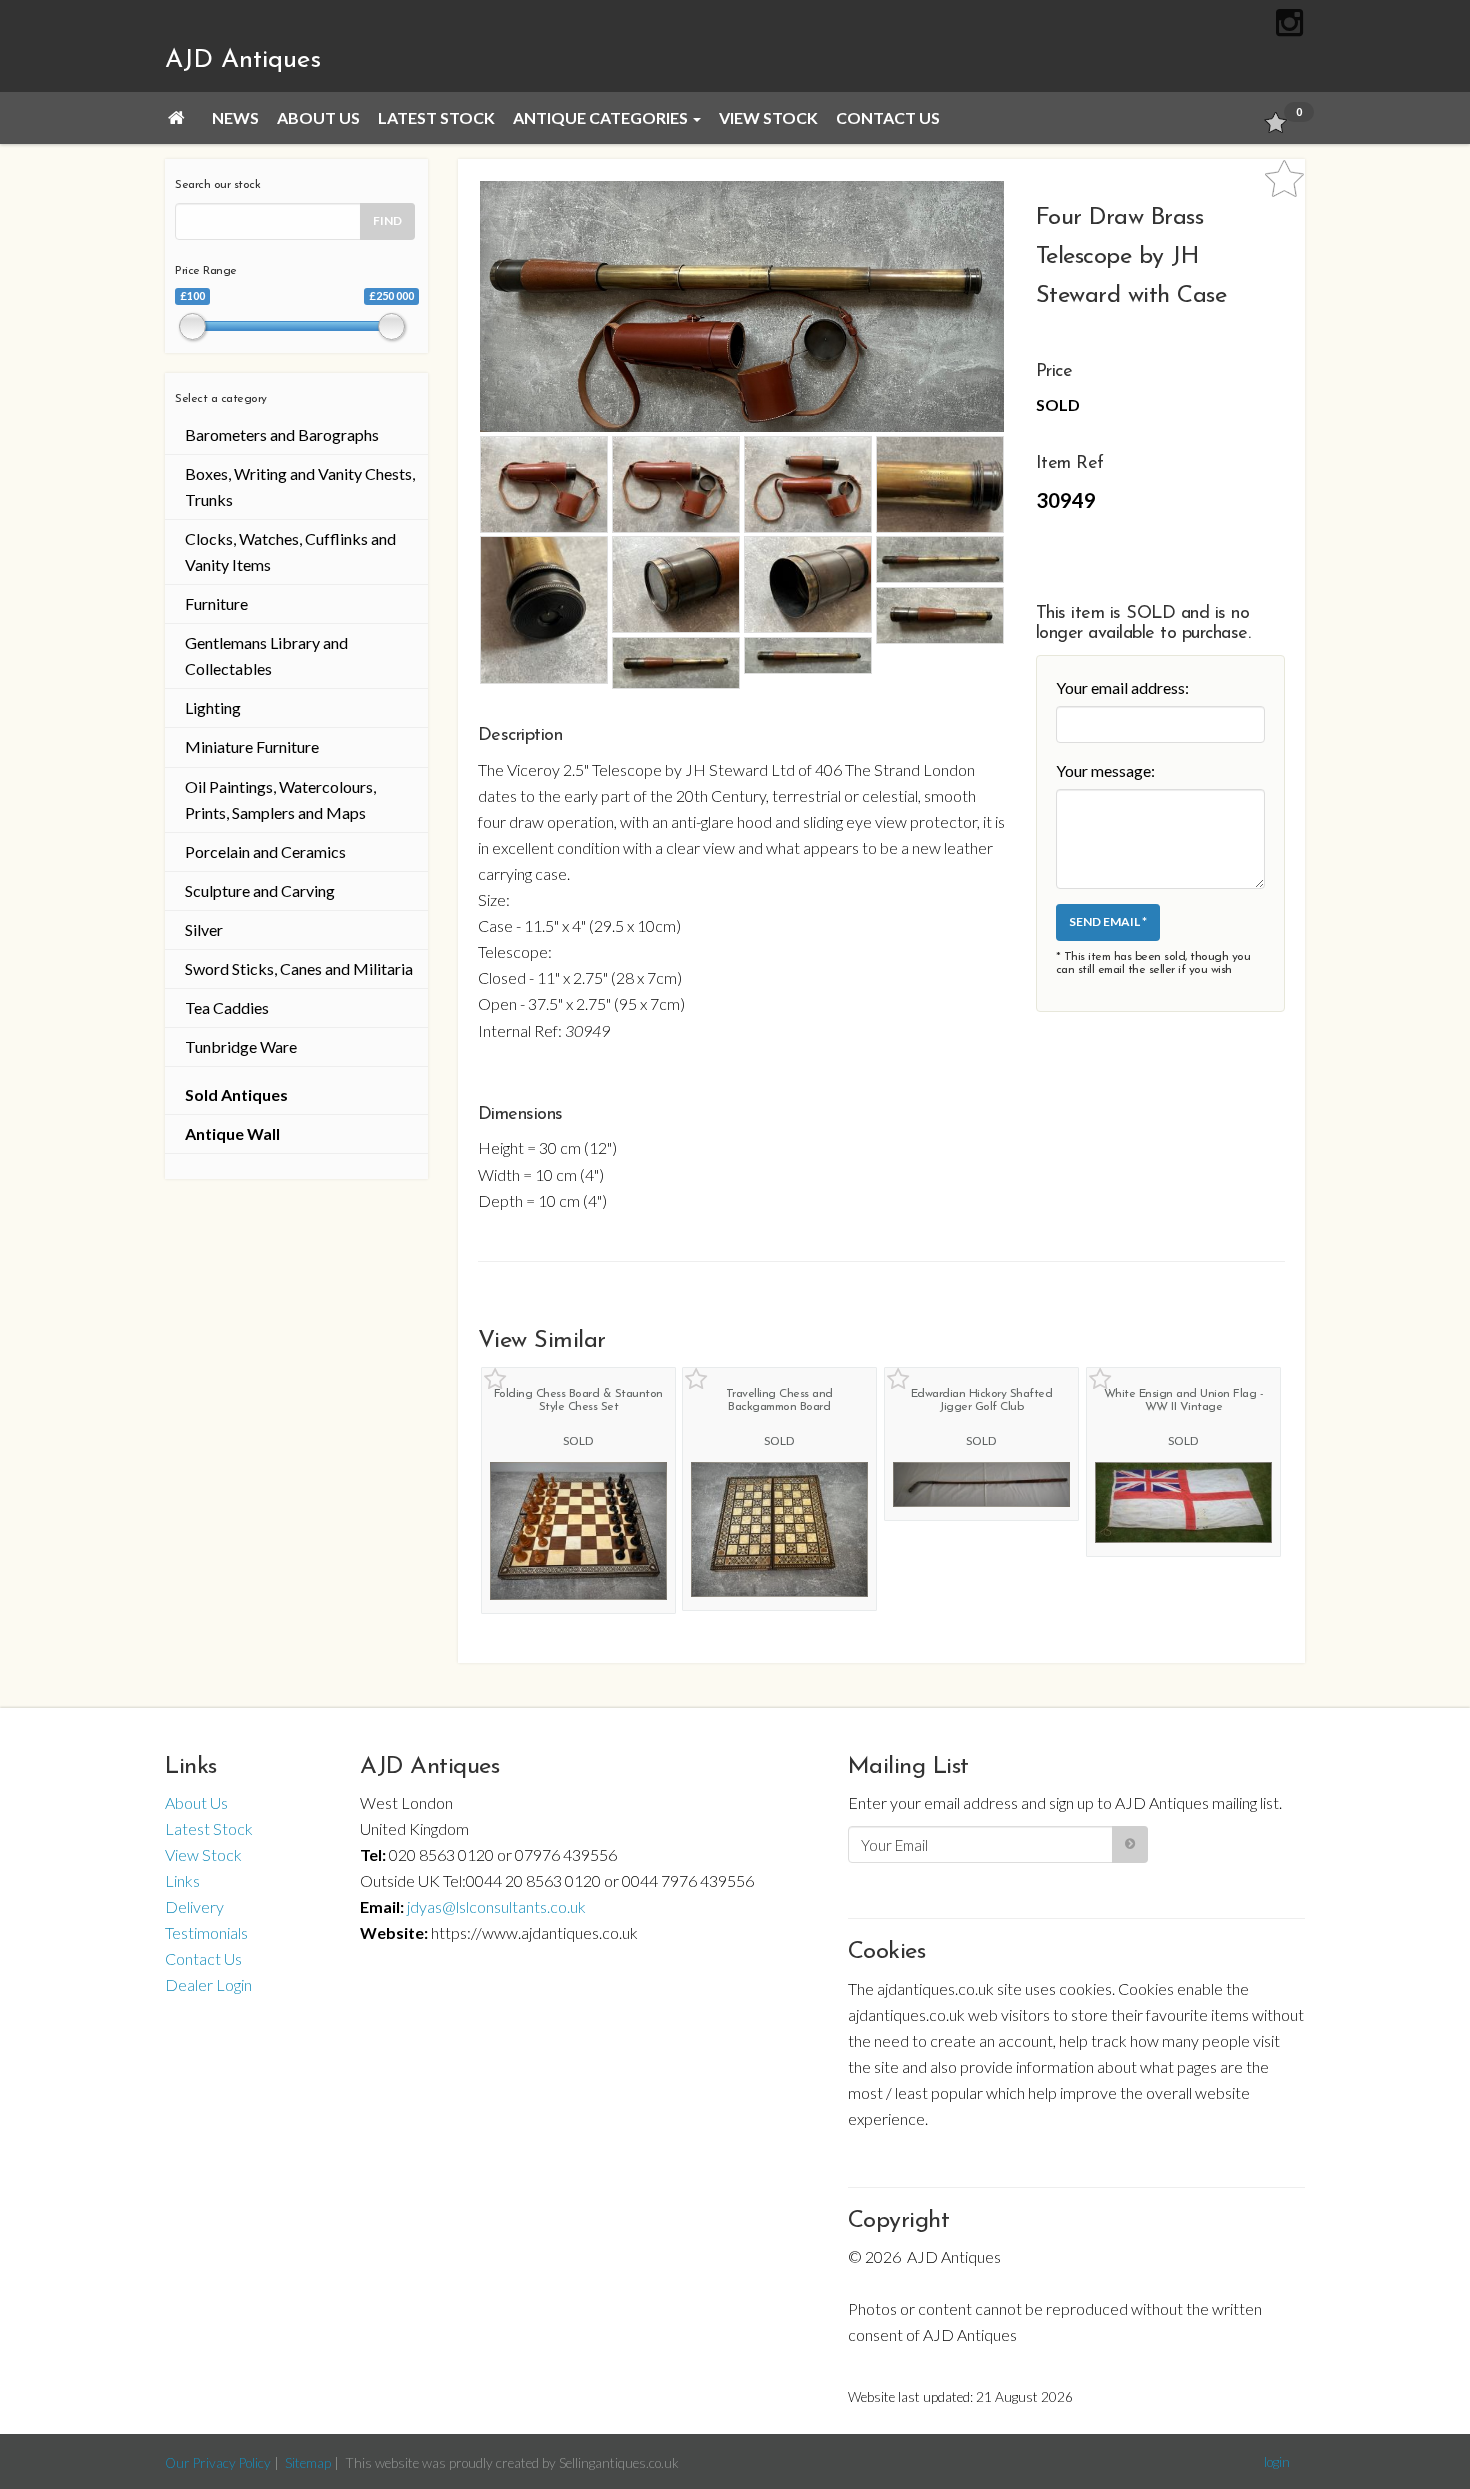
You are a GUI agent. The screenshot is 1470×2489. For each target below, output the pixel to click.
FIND (387, 220)
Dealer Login (208, 1984)
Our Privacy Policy (218, 2463)
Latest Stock (436, 117)
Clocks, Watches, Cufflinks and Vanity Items (290, 551)
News (235, 117)
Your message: (1105, 770)
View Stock (768, 117)
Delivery (194, 1906)
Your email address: (1122, 687)
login (1277, 2462)
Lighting (213, 707)
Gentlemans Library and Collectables (266, 655)
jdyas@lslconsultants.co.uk (496, 1906)
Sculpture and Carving (260, 890)
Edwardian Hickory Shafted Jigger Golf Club (982, 1400)
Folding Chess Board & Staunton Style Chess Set (578, 1400)
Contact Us (888, 117)
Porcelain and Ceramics (265, 851)
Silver (204, 929)
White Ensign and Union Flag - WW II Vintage (1184, 1400)
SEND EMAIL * (1108, 921)
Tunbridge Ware (241, 1046)
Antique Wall (232, 1133)
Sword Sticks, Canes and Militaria (299, 968)
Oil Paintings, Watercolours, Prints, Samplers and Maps (280, 799)
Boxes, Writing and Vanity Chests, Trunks (300, 486)
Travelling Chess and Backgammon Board (779, 1400)
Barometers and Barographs (282, 434)
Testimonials (206, 1932)
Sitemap (308, 2463)
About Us (318, 117)
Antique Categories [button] (602, 117)
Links (182, 1880)
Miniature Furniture (252, 746)
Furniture (216, 603)
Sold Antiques (236, 1094)
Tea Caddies (227, 1007)
